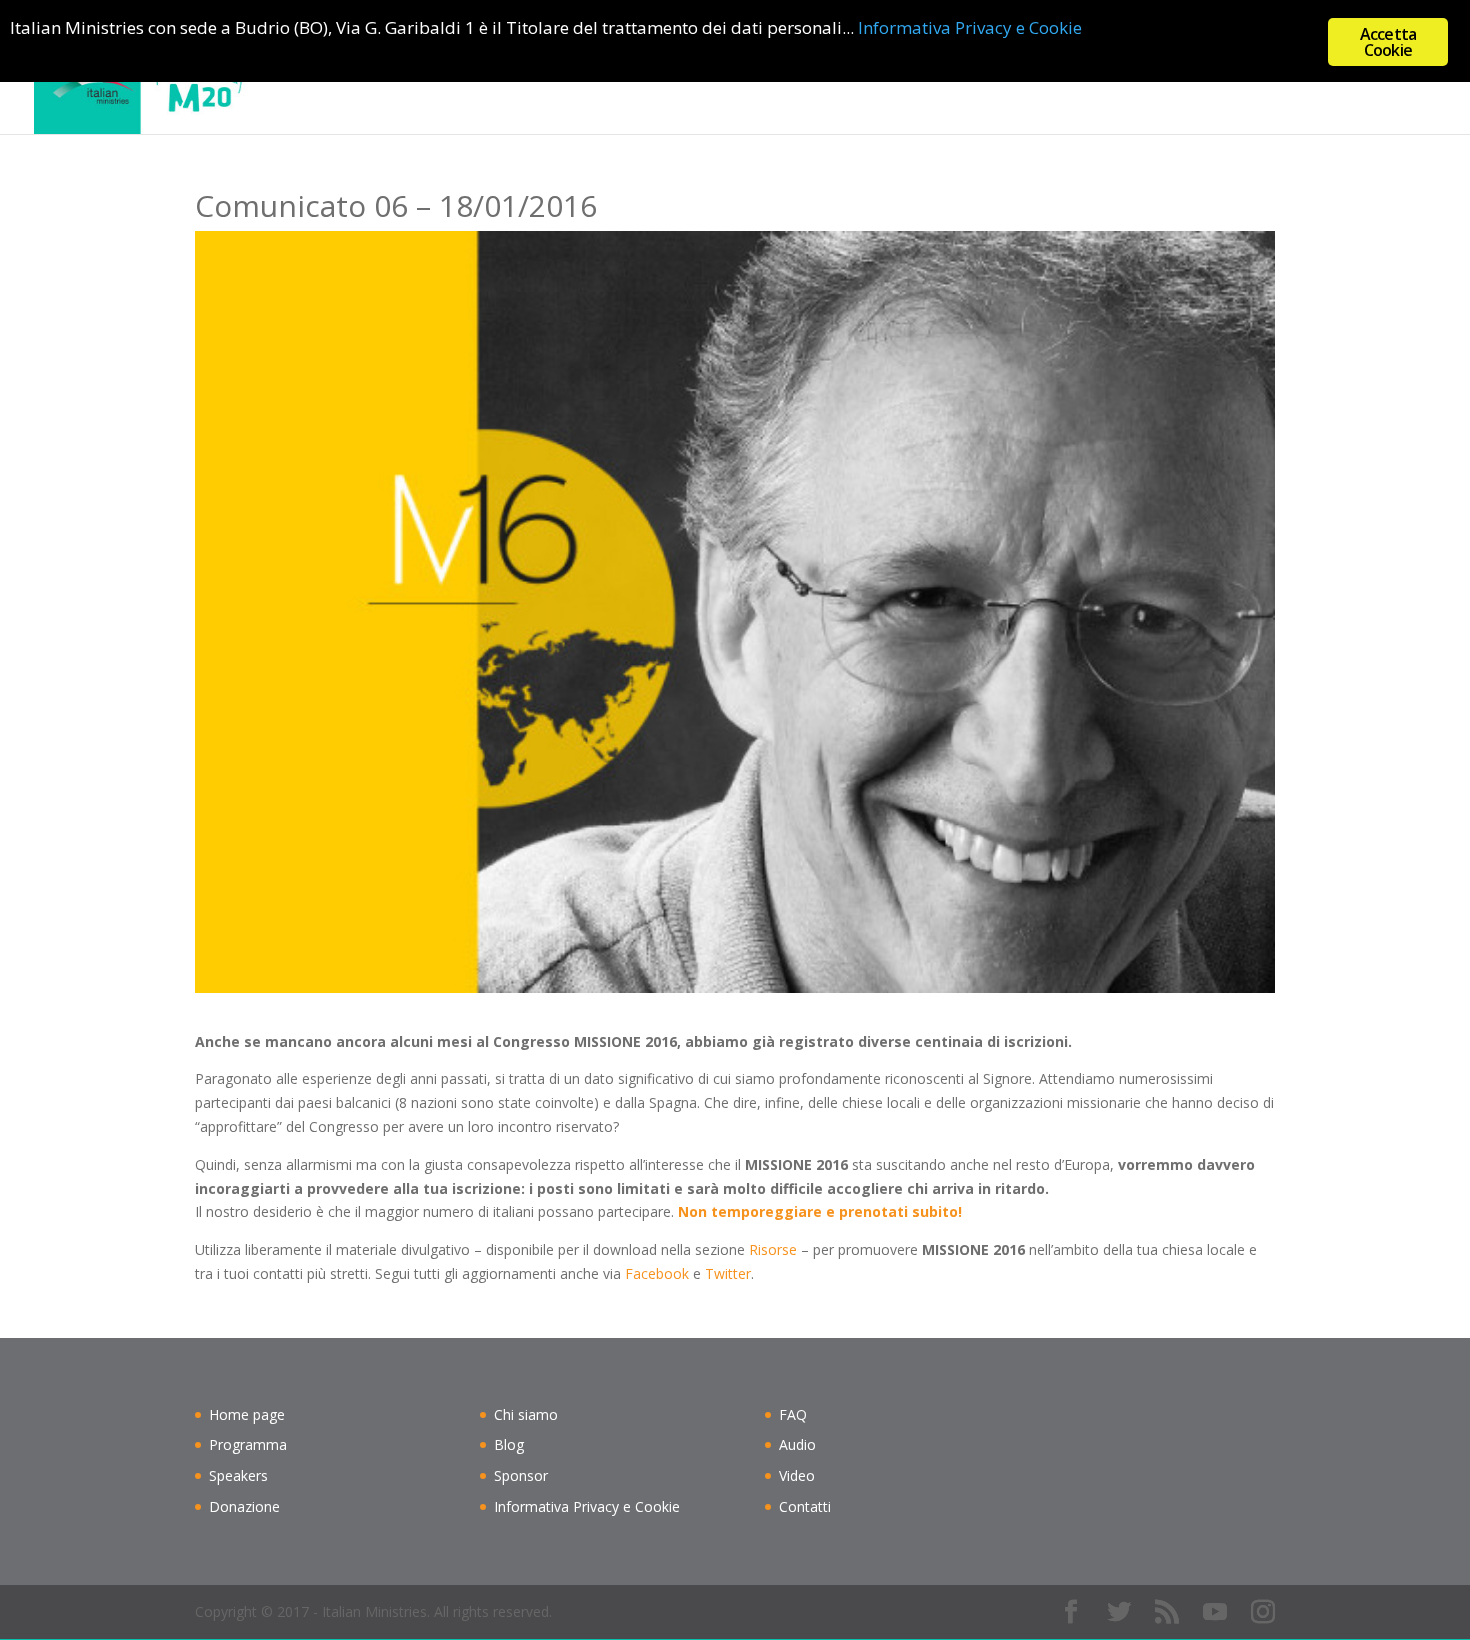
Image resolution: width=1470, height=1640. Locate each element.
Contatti (1325, 68)
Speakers (238, 1475)
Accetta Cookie (1388, 42)
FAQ (793, 1414)
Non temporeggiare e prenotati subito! (820, 1211)
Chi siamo (1234, 68)
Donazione (244, 1506)
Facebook (657, 1273)
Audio (797, 1444)
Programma (248, 1444)
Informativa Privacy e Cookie (587, 1506)
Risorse (773, 1249)
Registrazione (1068, 68)
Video (797, 1475)
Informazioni (928, 68)
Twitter (728, 1273)
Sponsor (521, 1475)
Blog (1158, 68)
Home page (816, 68)
